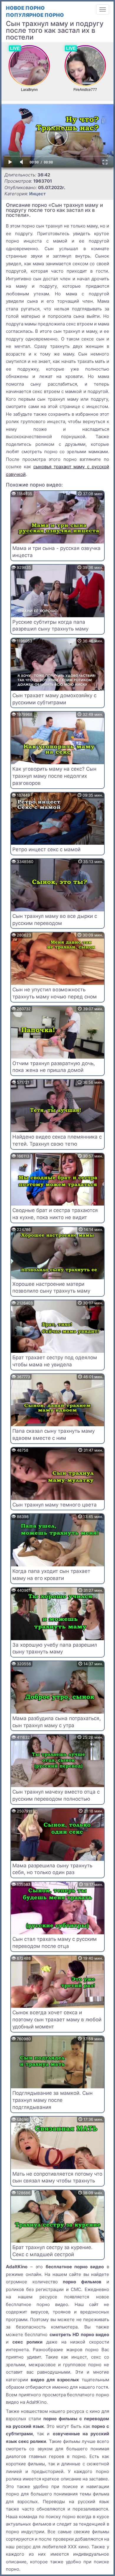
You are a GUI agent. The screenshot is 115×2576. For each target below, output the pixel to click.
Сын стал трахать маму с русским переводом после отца (55, 1943)
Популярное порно (35, 15)
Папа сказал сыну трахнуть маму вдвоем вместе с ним (54, 1434)
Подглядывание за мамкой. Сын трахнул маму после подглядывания (52, 2100)
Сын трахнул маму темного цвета (55, 1505)
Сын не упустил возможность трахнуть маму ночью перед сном (55, 993)
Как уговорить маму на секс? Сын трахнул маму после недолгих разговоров (54, 776)
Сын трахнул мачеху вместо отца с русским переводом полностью (56, 1795)
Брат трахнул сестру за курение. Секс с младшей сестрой (52, 2251)
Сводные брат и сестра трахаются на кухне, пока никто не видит (55, 1214)
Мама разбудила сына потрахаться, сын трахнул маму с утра (57, 1722)
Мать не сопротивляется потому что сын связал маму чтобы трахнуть (57, 2177)
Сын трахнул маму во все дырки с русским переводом (55, 920)
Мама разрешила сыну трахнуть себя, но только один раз (52, 1869)
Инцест (37, 194)
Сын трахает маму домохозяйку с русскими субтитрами (54, 699)
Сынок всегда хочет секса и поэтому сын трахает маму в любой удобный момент (57, 2020)
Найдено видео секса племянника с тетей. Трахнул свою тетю (57, 1140)
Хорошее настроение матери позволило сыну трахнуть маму (51, 1288)
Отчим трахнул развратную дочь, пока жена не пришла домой (54, 1067)
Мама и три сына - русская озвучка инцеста (56, 552)
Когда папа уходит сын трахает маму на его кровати (51, 1575)
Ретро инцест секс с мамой (46, 849)
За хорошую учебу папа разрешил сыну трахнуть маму (55, 1648)
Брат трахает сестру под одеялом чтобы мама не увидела (55, 1361)
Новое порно (25, 8)
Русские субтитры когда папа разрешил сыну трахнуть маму (50, 625)
